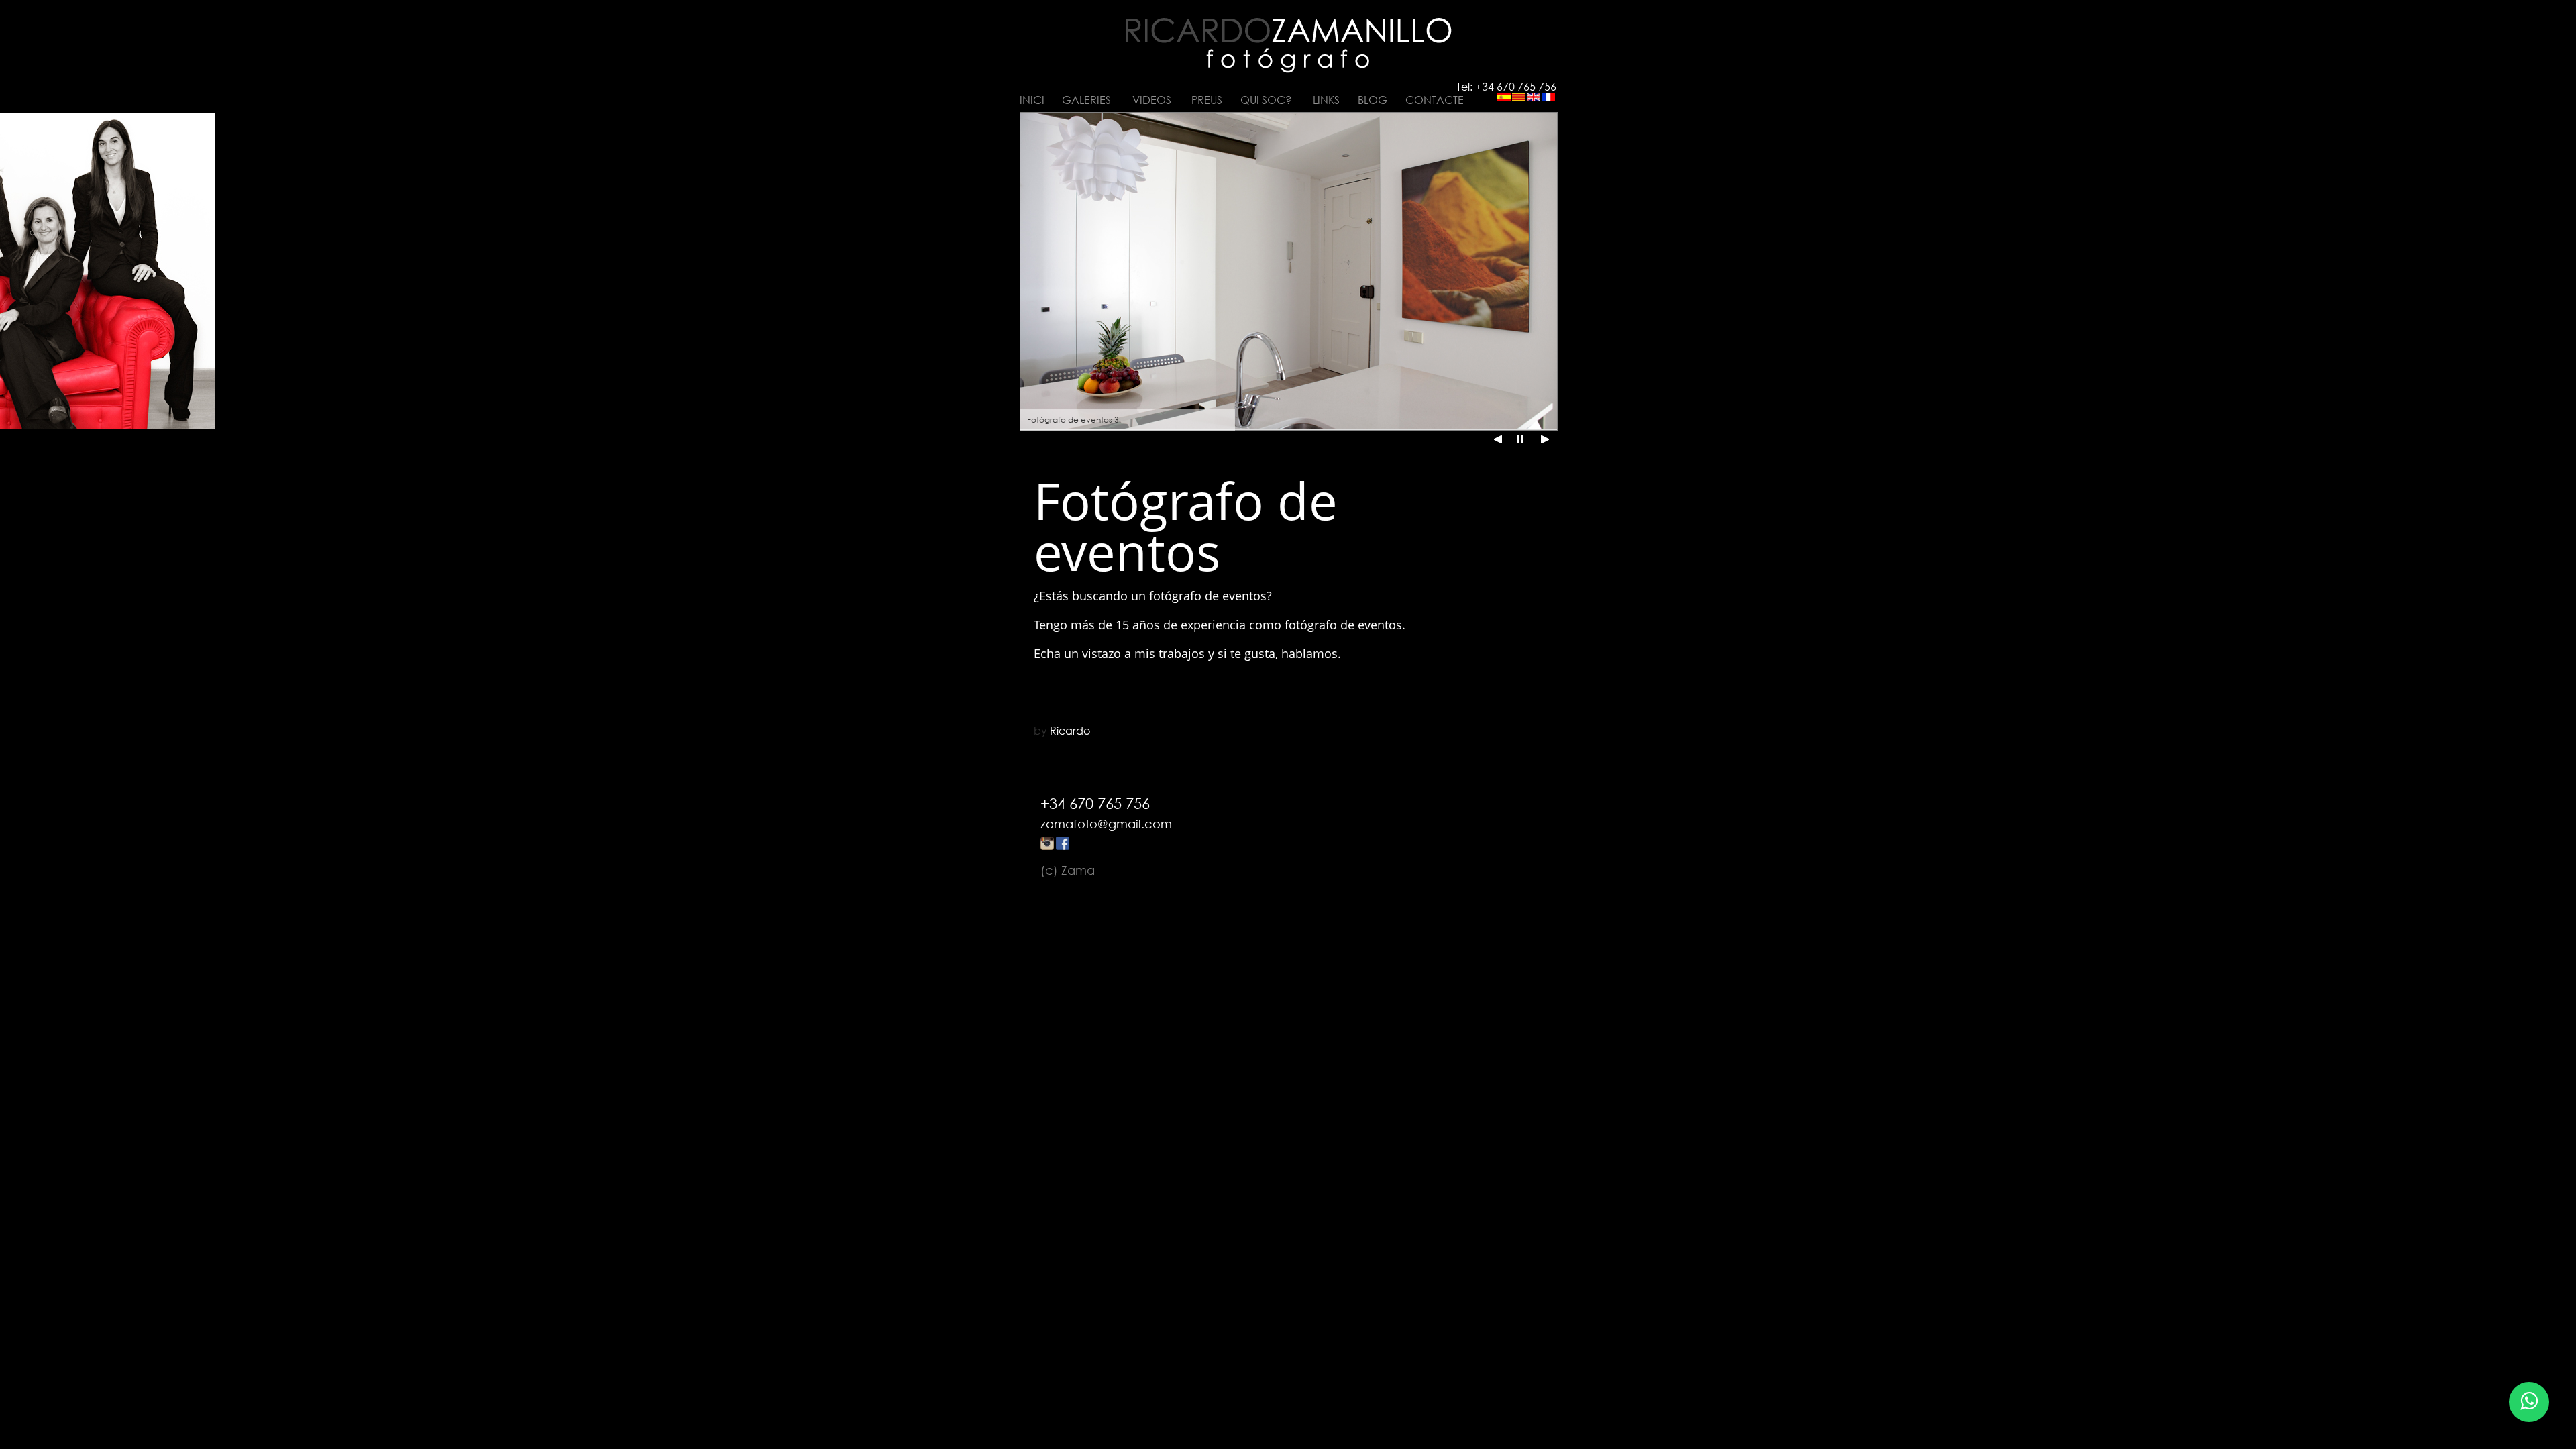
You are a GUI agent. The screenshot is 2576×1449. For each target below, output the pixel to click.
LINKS (1326, 100)
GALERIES (1086, 100)
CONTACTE (1435, 100)
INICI (1032, 100)
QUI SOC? (1266, 100)
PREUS (1207, 100)
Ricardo (1070, 731)
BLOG (1373, 100)
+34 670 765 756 (1095, 803)
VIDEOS (1152, 100)
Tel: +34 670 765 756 (1506, 87)
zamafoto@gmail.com (1106, 824)
